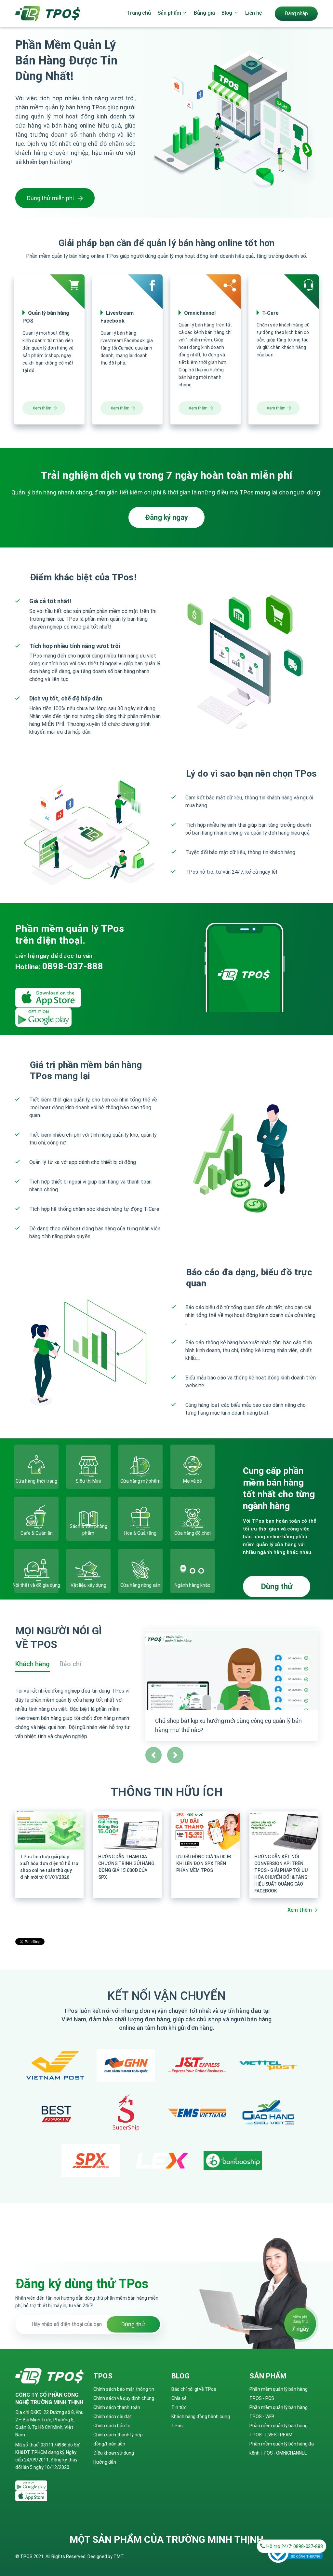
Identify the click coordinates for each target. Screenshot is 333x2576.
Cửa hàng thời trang (36, 1481)
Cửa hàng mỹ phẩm (140, 1481)
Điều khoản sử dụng (114, 2453)
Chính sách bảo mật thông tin (124, 2389)
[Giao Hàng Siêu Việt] (268, 2113)
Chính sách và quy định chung (124, 2398)
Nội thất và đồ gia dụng (36, 1585)
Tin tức (179, 2407)
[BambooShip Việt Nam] (233, 2160)
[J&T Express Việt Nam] (197, 2065)
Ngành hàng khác (193, 1585)
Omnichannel (200, 313)
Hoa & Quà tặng (140, 1533)
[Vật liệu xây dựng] (88, 1571)
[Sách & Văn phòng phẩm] (88, 1519)
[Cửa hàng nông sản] (140, 1571)
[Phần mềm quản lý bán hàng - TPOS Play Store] (46, 1017)
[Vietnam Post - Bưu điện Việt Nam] (55, 2066)
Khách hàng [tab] (33, 1664)
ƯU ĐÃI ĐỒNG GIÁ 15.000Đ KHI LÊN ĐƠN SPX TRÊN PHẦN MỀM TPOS (204, 1863)
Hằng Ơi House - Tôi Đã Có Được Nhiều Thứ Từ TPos (224, 1721)
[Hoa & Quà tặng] (140, 1519)
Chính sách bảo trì (112, 2426)
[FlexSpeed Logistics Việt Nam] (162, 2161)
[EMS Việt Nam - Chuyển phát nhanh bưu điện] (197, 2113)
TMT (119, 2556)
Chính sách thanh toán (117, 2407)
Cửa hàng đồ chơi (193, 1533)
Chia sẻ (179, 2398)
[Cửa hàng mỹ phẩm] (140, 1467)
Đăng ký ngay (166, 517)
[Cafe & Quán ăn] (36, 1519)
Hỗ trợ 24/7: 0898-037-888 (294, 2546)
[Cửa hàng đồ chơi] (193, 1519)
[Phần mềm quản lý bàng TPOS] (34, 2485)
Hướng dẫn (105, 2462)
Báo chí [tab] (70, 1664)
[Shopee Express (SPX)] (91, 2160)
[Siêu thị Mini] (88, 1467)
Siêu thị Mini (88, 1481)
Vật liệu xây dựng (88, 1585)
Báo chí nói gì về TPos (194, 2389)
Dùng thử (277, 1586)
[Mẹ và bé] (193, 1467)
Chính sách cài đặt (113, 2417)
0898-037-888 (73, 966)
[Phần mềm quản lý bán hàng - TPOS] (48, 13)
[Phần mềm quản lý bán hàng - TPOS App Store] (51, 997)
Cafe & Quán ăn (37, 1533)
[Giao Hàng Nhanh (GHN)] (126, 2065)
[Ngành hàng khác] (193, 1571)
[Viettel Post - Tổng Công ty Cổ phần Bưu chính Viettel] (268, 2065)
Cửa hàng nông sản (140, 1585)
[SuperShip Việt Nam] (126, 2113)
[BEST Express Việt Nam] (55, 2113)
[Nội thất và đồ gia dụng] (36, 1571)
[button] (153, 1755)
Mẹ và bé (193, 1481)
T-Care (270, 313)
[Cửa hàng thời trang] (36, 1467)
